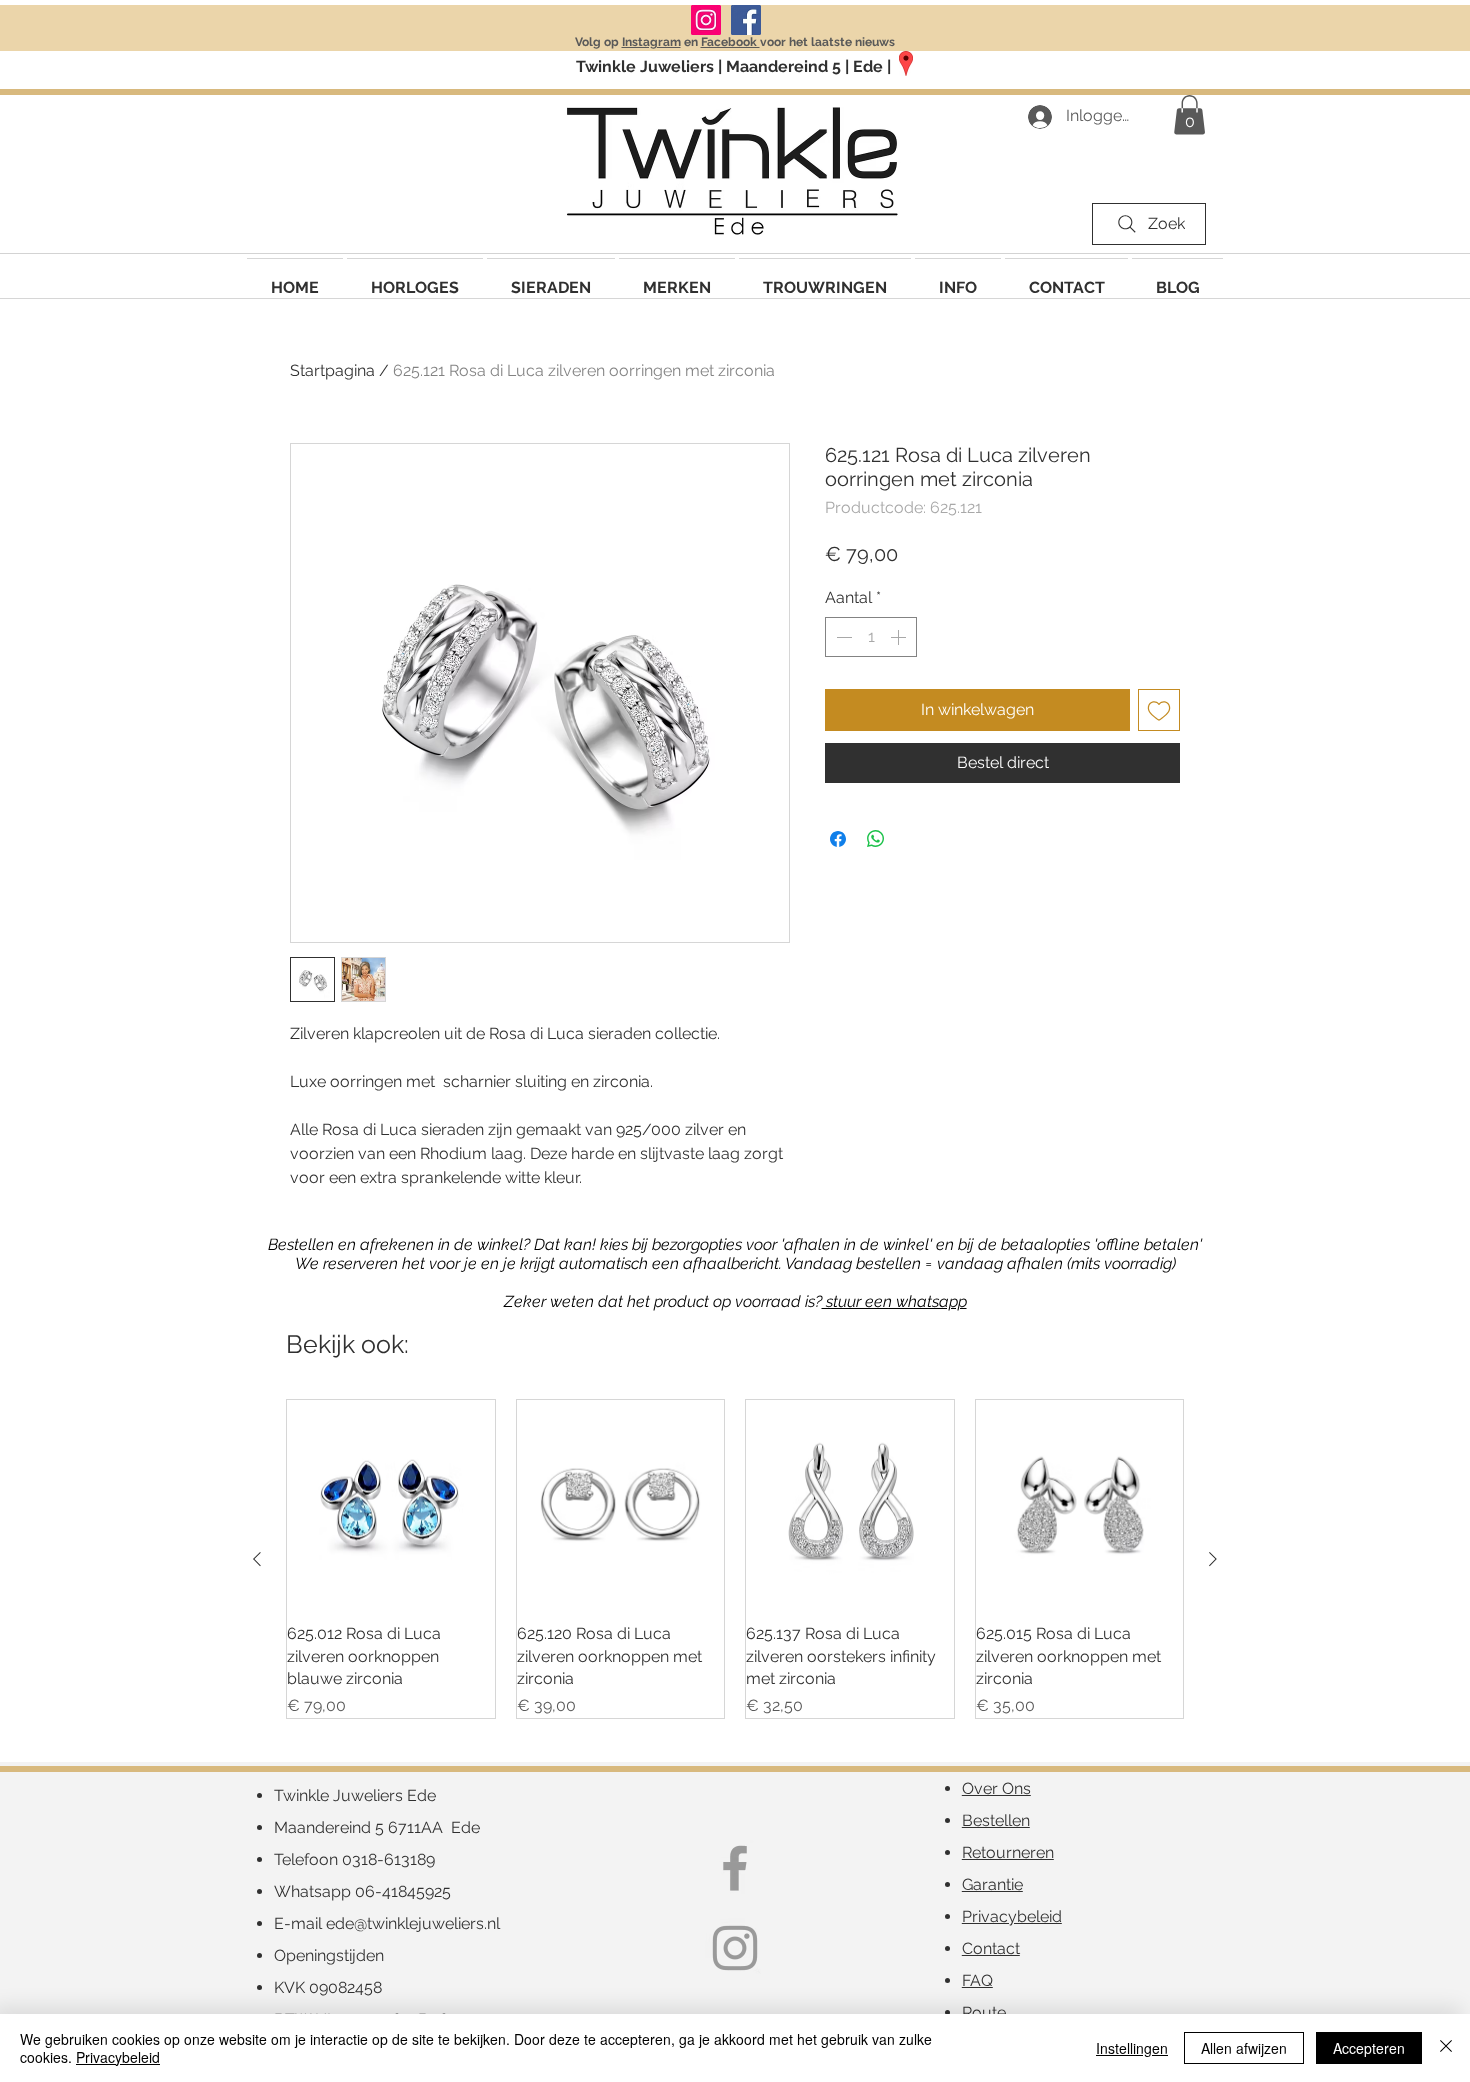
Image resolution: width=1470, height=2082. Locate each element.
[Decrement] (842, 637)
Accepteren (1369, 2048)
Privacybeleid (118, 2057)
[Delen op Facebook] (838, 839)
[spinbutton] (871, 637)
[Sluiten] (1446, 2048)
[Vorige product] (257, 1559)
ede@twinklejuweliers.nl (413, 1923)
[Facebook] (746, 20)
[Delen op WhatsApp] (876, 839)
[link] (1189, 114)
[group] (735, 1559)
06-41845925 (403, 1891)
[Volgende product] (1213, 1559)
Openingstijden (329, 1955)
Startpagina (332, 370)
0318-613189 (388, 1859)
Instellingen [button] (1132, 2048)
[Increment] (900, 637)
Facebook (730, 42)
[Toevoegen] (1159, 710)
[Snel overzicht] (391, 1504)
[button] (677, 278)
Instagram (651, 42)
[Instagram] (706, 20)
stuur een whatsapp (894, 1301)
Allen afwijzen (1244, 2048)
